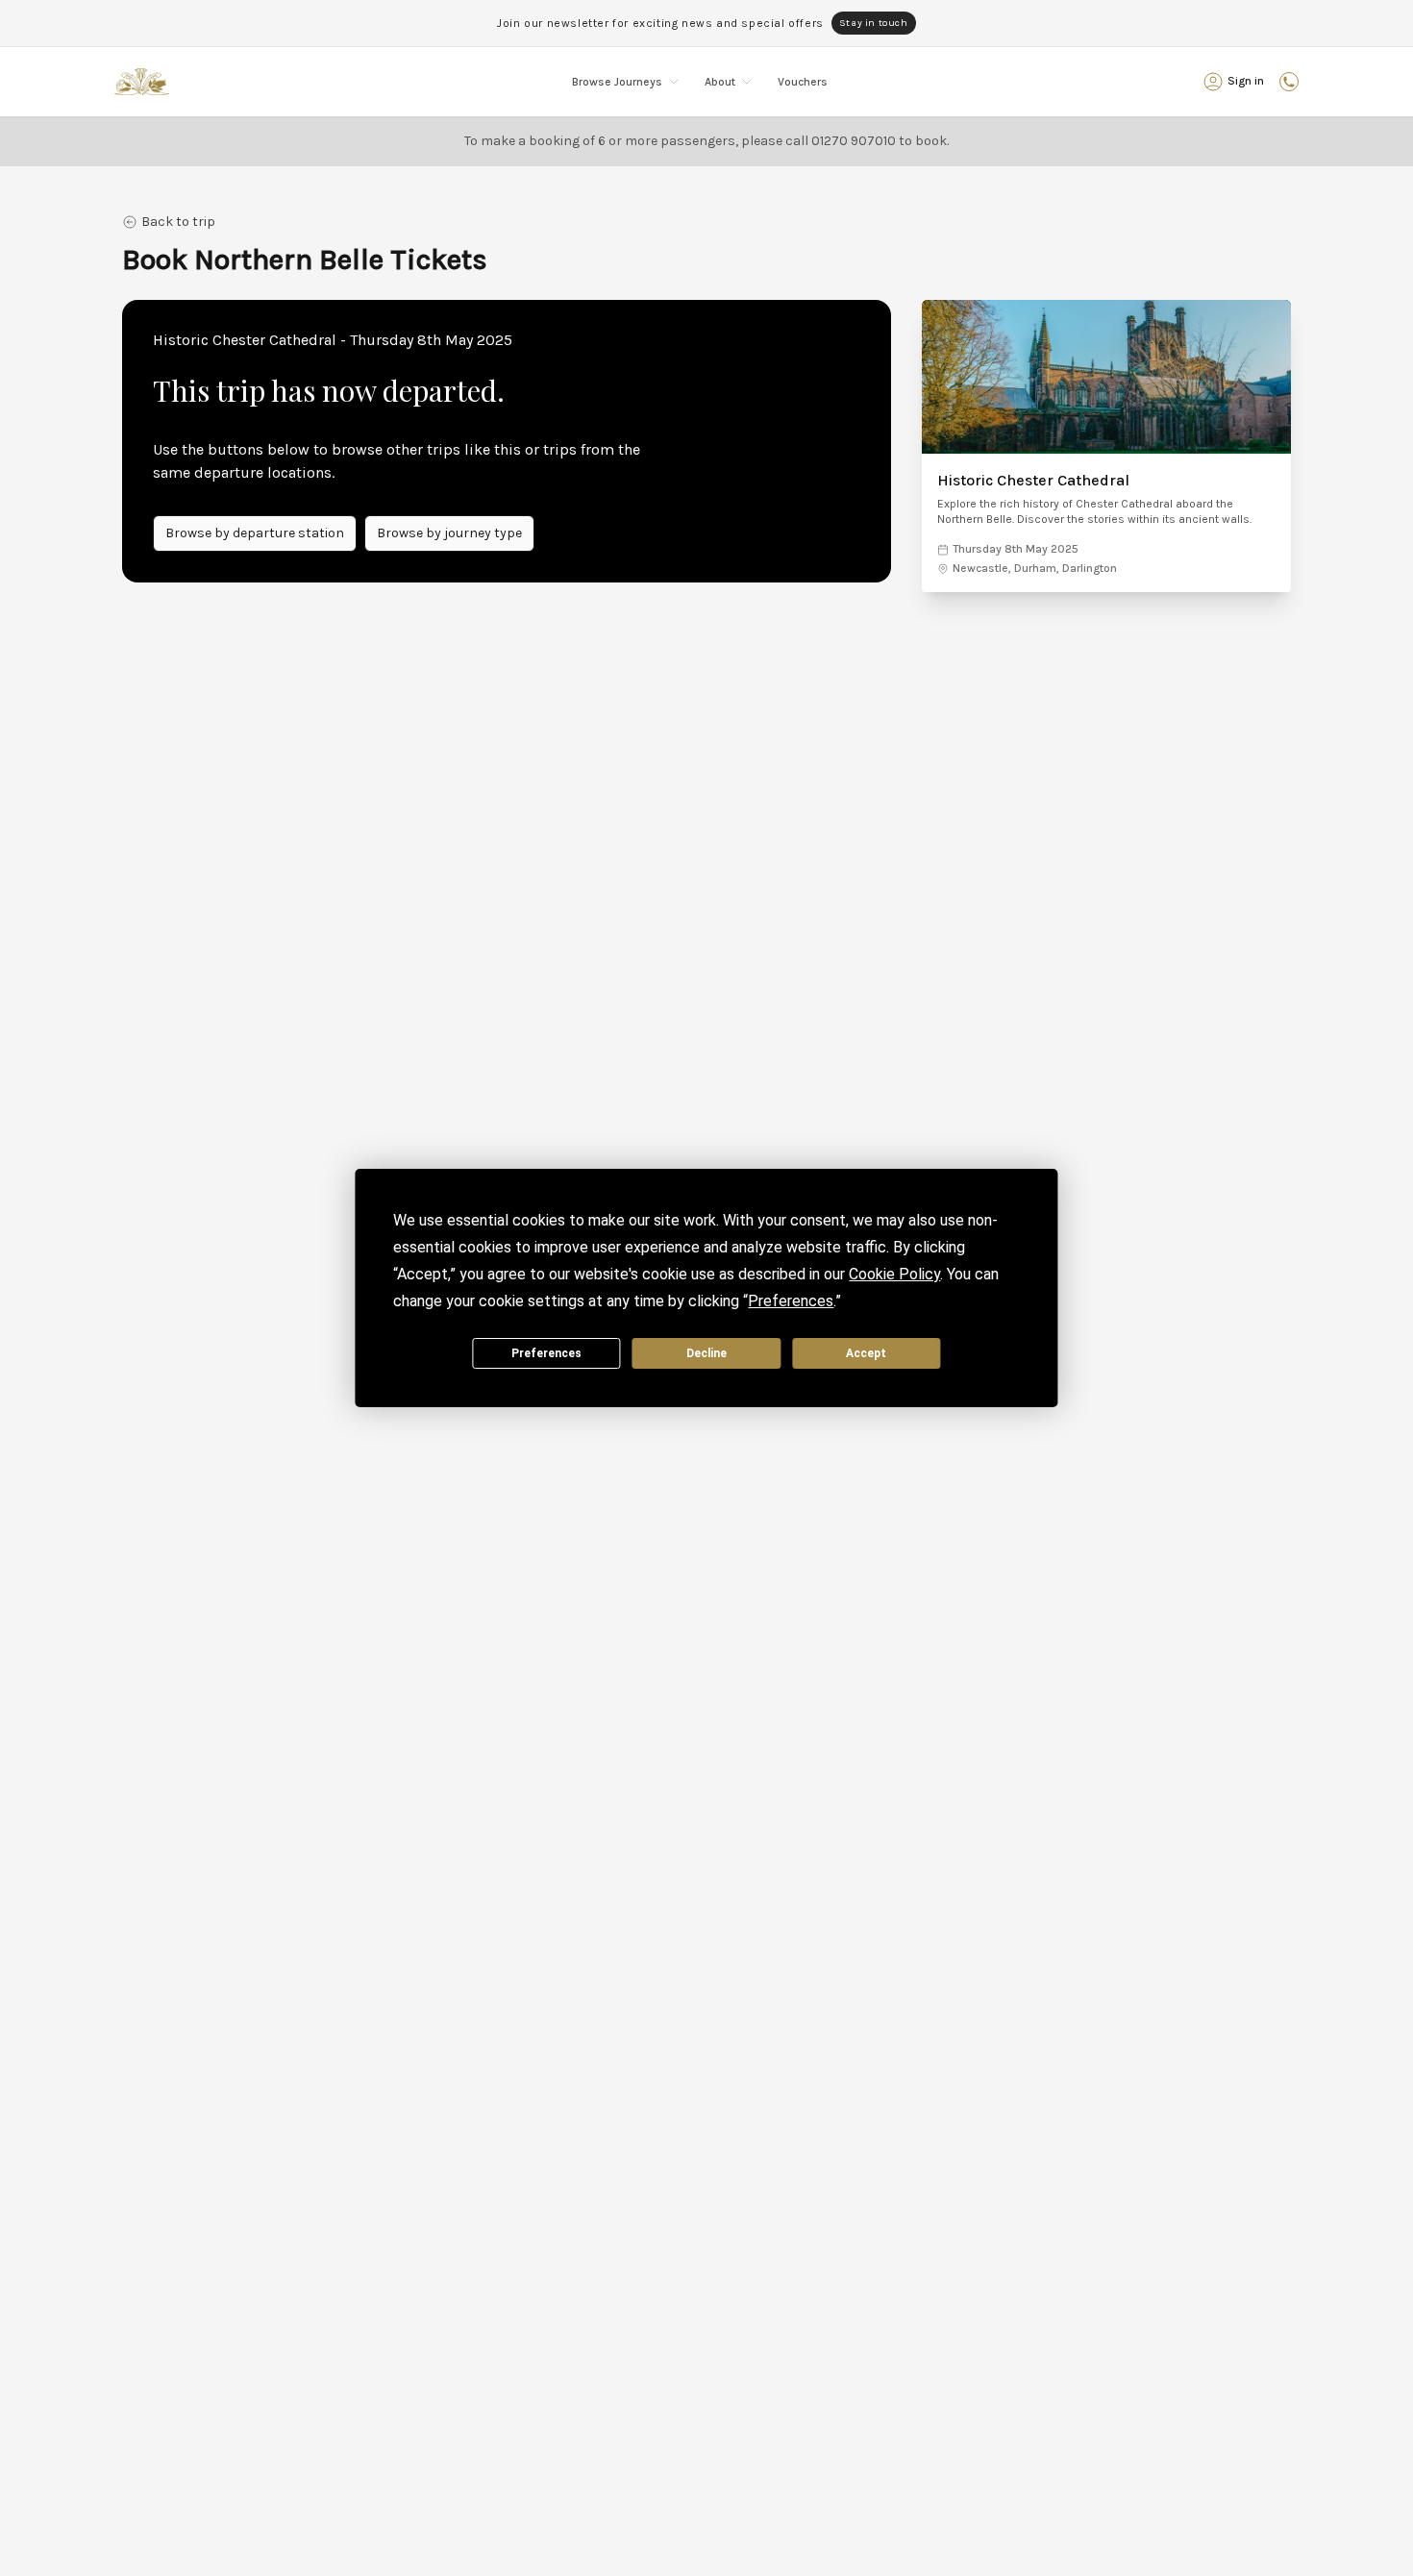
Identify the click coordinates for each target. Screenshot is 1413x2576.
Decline (706, 1353)
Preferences (546, 1353)
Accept (866, 1353)
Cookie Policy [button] (894, 1274)
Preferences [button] (791, 1301)
